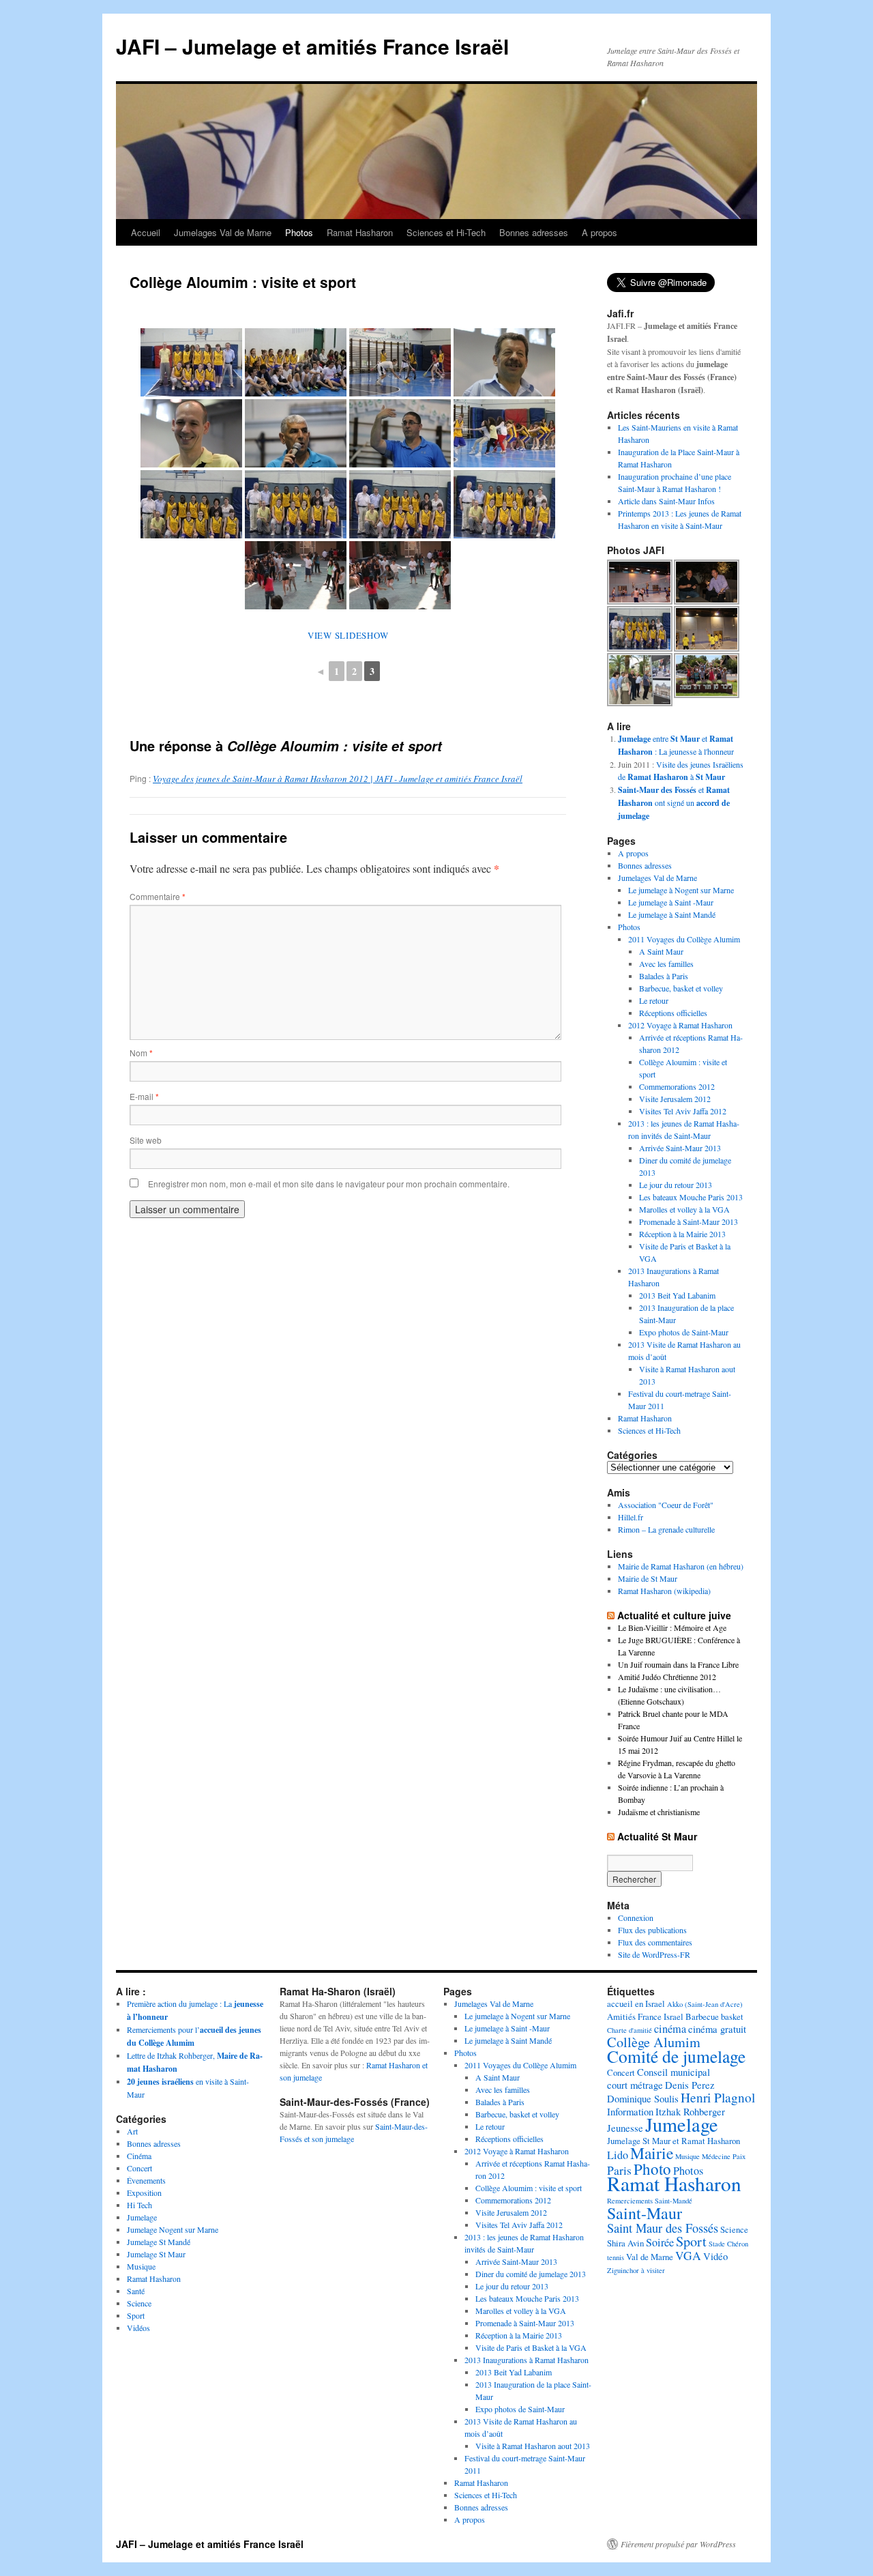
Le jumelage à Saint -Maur (671, 902)
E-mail (144, 1096)
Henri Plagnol (718, 2097)
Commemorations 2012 (677, 1086)
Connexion (636, 1917)
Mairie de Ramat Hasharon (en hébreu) (681, 1566)
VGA (688, 2256)
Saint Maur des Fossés (663, 2228)
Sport (136, 2315)
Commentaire (158, 896)
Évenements (146, 2180)
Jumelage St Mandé (159, 2242)
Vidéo (715, 2256)
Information (630, 2111)
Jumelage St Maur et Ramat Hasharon (674, 2141)
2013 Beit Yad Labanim (677, 1295)
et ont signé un (674, 802)
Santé (136, 2291)
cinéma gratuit (717, 2029)
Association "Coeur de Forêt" (666, 1505)
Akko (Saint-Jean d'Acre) (705, 2004)
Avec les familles (666, 964)
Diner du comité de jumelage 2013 (531, 2274)
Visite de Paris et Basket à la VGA (531, 2347)
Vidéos (138, 2328)
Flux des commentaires (655, 1942)
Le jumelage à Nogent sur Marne (681, 890)
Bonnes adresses (534, 232)
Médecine (716, 2156)
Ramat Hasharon (360, 232)
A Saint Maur (661, 951)
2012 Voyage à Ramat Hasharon (680, 1025)
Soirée (660, 2242)
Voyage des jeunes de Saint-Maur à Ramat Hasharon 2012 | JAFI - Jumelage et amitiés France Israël (338, 779)
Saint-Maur (645, 2213)
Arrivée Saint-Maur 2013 (680, 1148)
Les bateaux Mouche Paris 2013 (691, 1197)
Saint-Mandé (674, 2201)
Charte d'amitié (630, 2030)
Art (132, 2131)
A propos (600, 232)
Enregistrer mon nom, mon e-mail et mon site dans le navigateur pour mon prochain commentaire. (329, 1184)
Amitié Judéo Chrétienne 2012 (667, 1677)
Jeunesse (625, 2128)
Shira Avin (625, 2243)
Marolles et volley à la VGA (684, 1209)
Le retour (654, 1000)
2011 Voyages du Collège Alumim (684, 939)
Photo (652, 2169)
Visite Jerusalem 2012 (675, 1099)
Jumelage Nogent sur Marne (173, 2229)
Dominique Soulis (643, 2098)
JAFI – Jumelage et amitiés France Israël (312, 46)
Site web (146, 1140)
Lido (618, 2155)
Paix (739, 2156)
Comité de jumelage (676, 2056)
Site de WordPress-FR (654, 1954)
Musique (141, 2266)
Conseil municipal (674, 2072)
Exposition (144, 2193)
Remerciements (630, 2201)
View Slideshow (348, 635)
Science (139, 2303)
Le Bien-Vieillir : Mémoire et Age (672, 1627)
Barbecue (702, 2016)
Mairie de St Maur (648, 1578)
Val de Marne (650, 2257)
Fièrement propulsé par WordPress (678, 2544)
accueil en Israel (636, 2003)
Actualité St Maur (657, 1836)
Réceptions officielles (673, 1013)
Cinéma (139, 2156)
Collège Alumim (654, 2042)
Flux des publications (652, 1930)
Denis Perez (690, 2085)
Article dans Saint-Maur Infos (666, 501)
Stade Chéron (728, 2244)
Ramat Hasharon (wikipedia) (664, 1591)
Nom (141, 1053)
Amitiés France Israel (645, 2016)
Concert (139, 2168)
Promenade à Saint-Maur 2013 (689, 1221)
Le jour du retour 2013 (676, 1185)
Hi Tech (139, 2205)
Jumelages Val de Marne (223, 232)
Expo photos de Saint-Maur (684, 1332)
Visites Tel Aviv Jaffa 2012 (683, 1111)
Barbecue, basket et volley (681, 988)
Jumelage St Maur (156, 2254)
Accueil (146, 232)
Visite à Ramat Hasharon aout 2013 (533, 2446)
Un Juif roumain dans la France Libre (678, 1664)
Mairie (652, 2153)
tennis (616, 2257)
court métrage (635, 2085)
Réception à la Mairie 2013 (682, 1234)
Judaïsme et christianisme (659, 1812)
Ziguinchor (623, 2270)
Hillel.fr (631, 1517)
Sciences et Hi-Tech (446, 232)
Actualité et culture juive (674, 1615)
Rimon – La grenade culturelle (666, 1529)
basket (732, 2016)
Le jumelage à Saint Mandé (672, 914)
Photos (299, 232)
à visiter (653, 2270)
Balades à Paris (664, 976)
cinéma (670, 2029)
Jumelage (142, 2217)
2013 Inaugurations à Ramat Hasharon (527, 2360)
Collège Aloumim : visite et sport (529, 2188)
